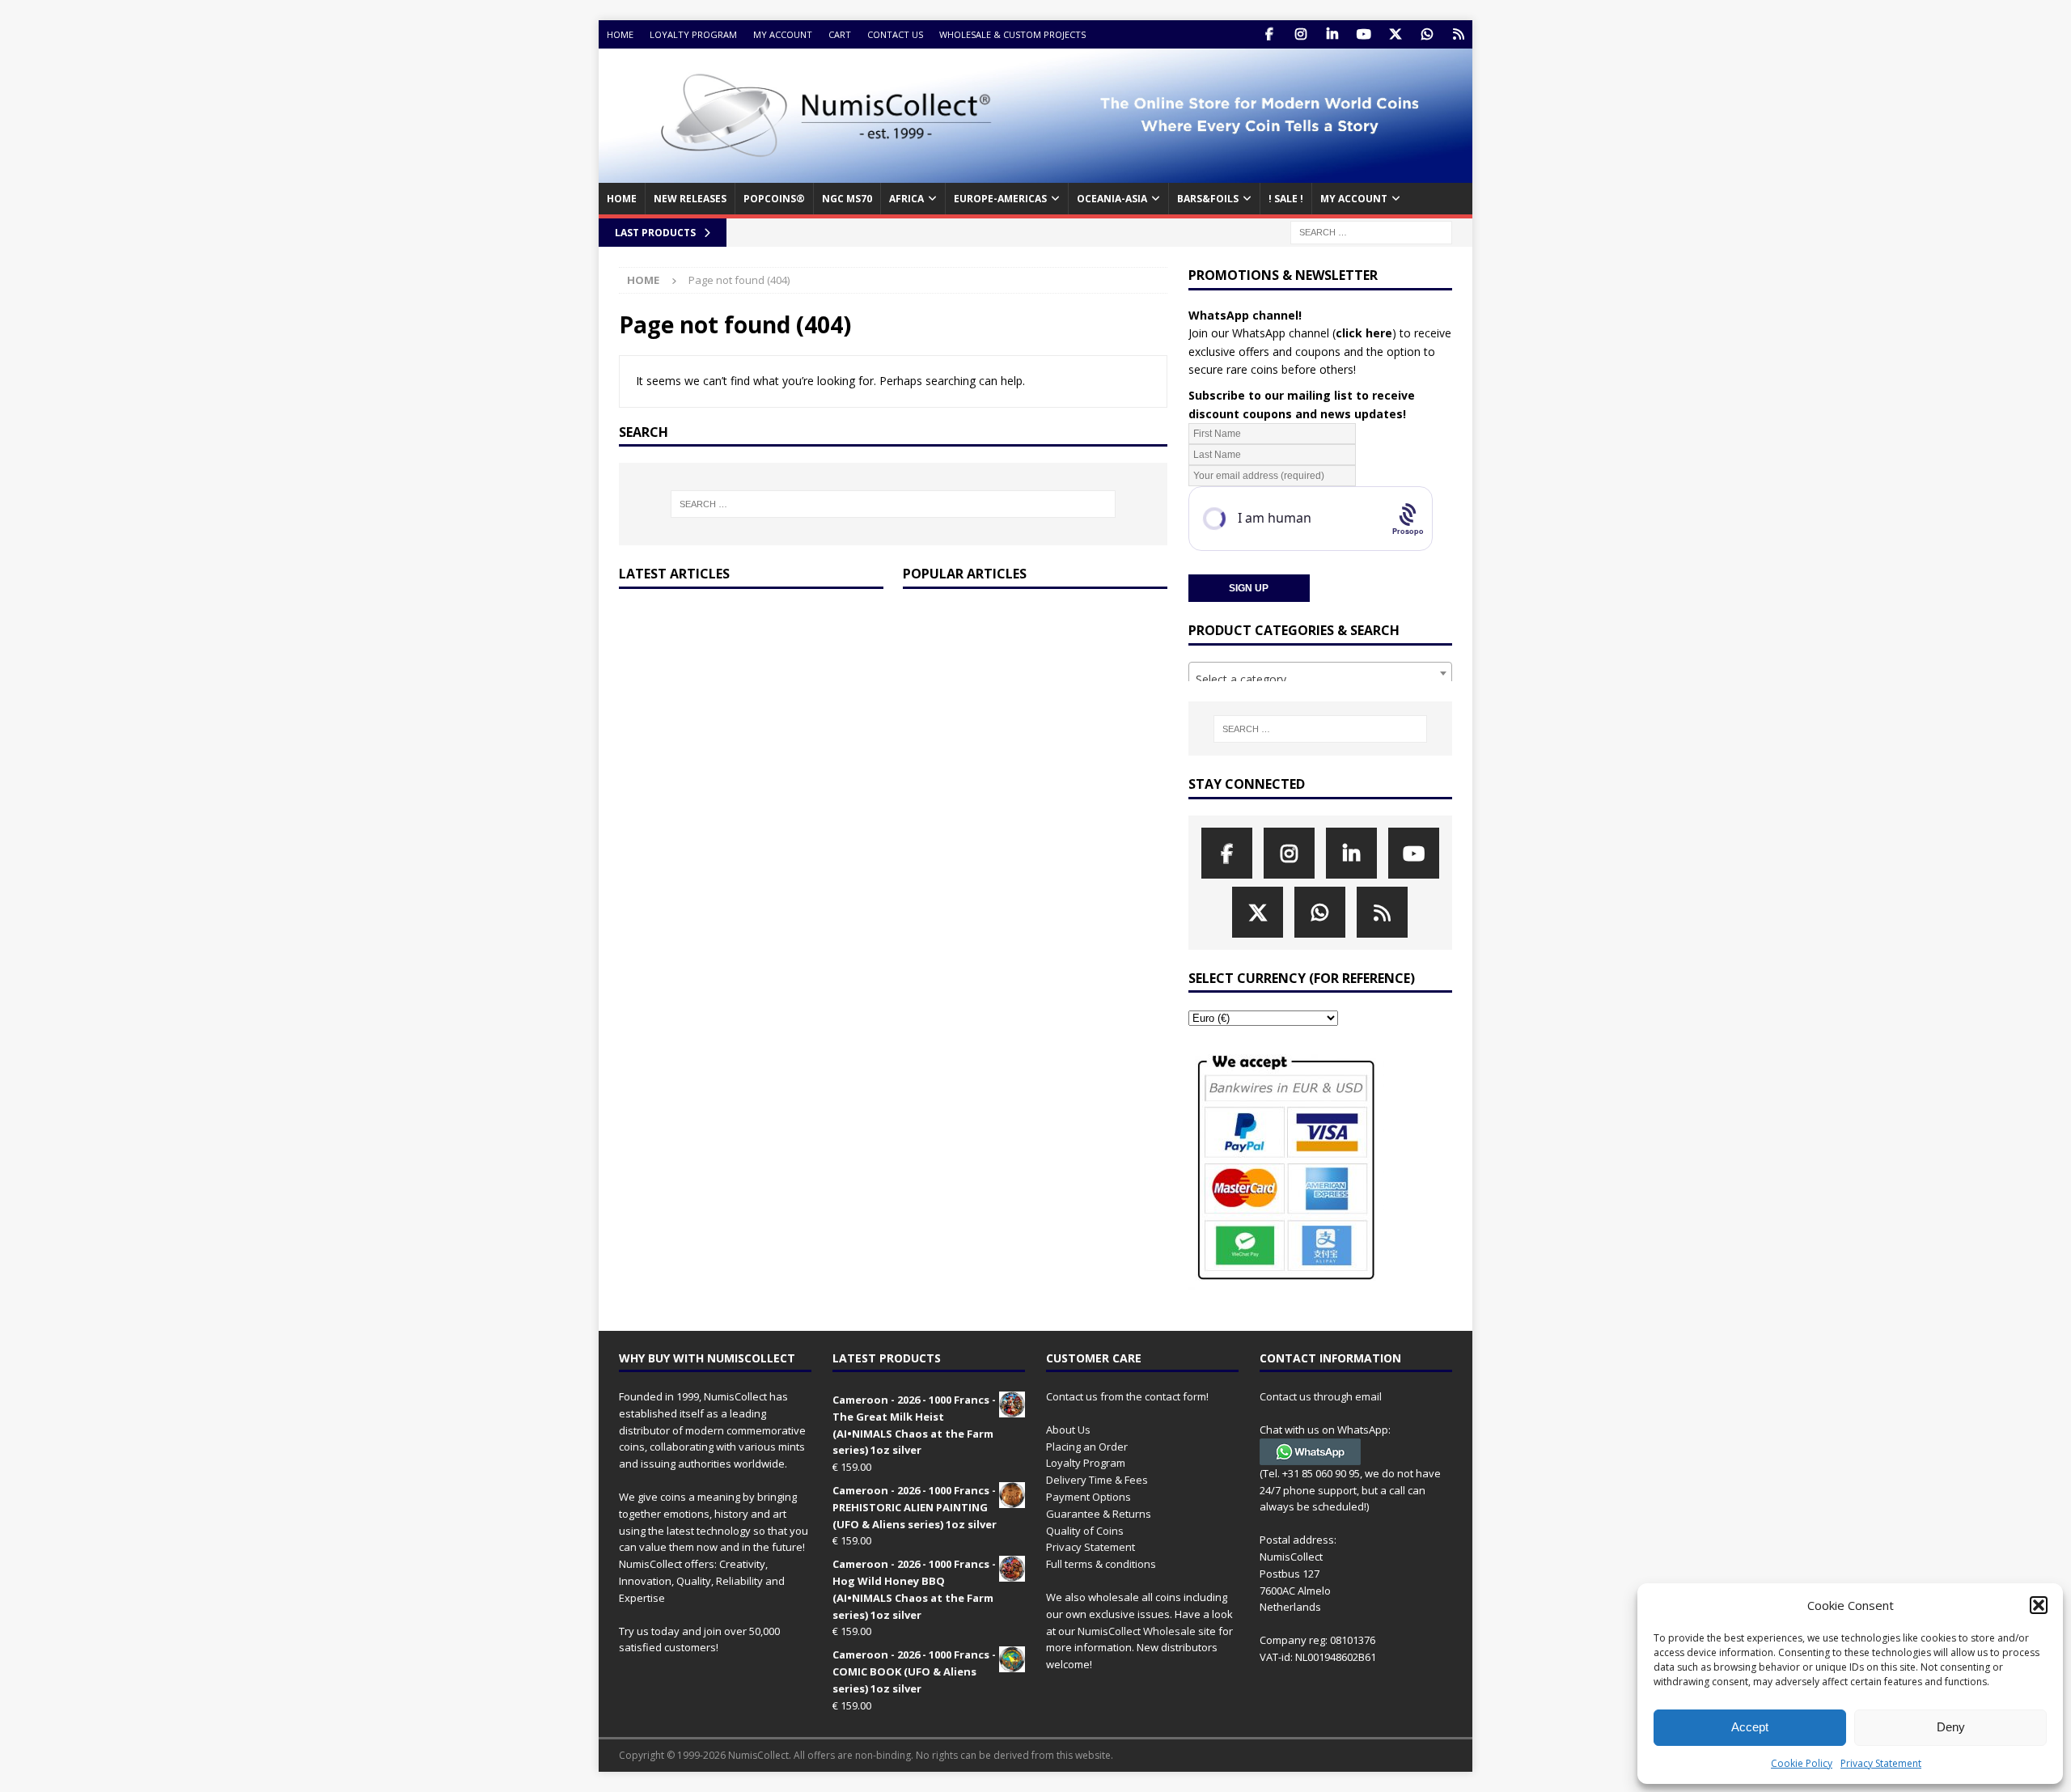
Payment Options (1088, 1497)
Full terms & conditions (1101, 1564)
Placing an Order (1087, 1447)
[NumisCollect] (1035, 174)
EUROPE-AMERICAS (1000, 199)
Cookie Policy (1802, 1763)
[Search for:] (1371, 231)
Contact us (895, 34)
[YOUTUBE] (1364, 34)
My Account (783, 34)
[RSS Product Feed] (1458, 34)
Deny (1951, 1727)
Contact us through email (1321, 1396)
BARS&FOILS (1208, 199)
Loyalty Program (693, 34)
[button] (2039, 1605)
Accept (1750, 1727)
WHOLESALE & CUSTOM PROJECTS (1012, 34)
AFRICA (906, 199)
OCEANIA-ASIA (1112, 199)
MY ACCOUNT (1354, 199)
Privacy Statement (1881, 1763)
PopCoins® (774, 199)
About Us (1068, 1430)
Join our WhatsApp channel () (1292, 333)
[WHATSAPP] (1427, 34)
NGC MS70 (847, 199)
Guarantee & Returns (1099, 1514)
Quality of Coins (1085, 1531)
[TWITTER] (1395, 34)
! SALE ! (1286, 199)
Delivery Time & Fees (1097, 1480)
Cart (840, 34)
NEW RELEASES (690, 199)
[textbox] (1320, 680)
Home (620, 34)
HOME (622, 199)
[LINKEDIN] (1332, 34)
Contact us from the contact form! (1127, 1396)
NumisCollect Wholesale (1137, 1631)
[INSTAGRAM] (1300, 34)
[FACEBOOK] (1269, 34)
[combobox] (1320, 673)
